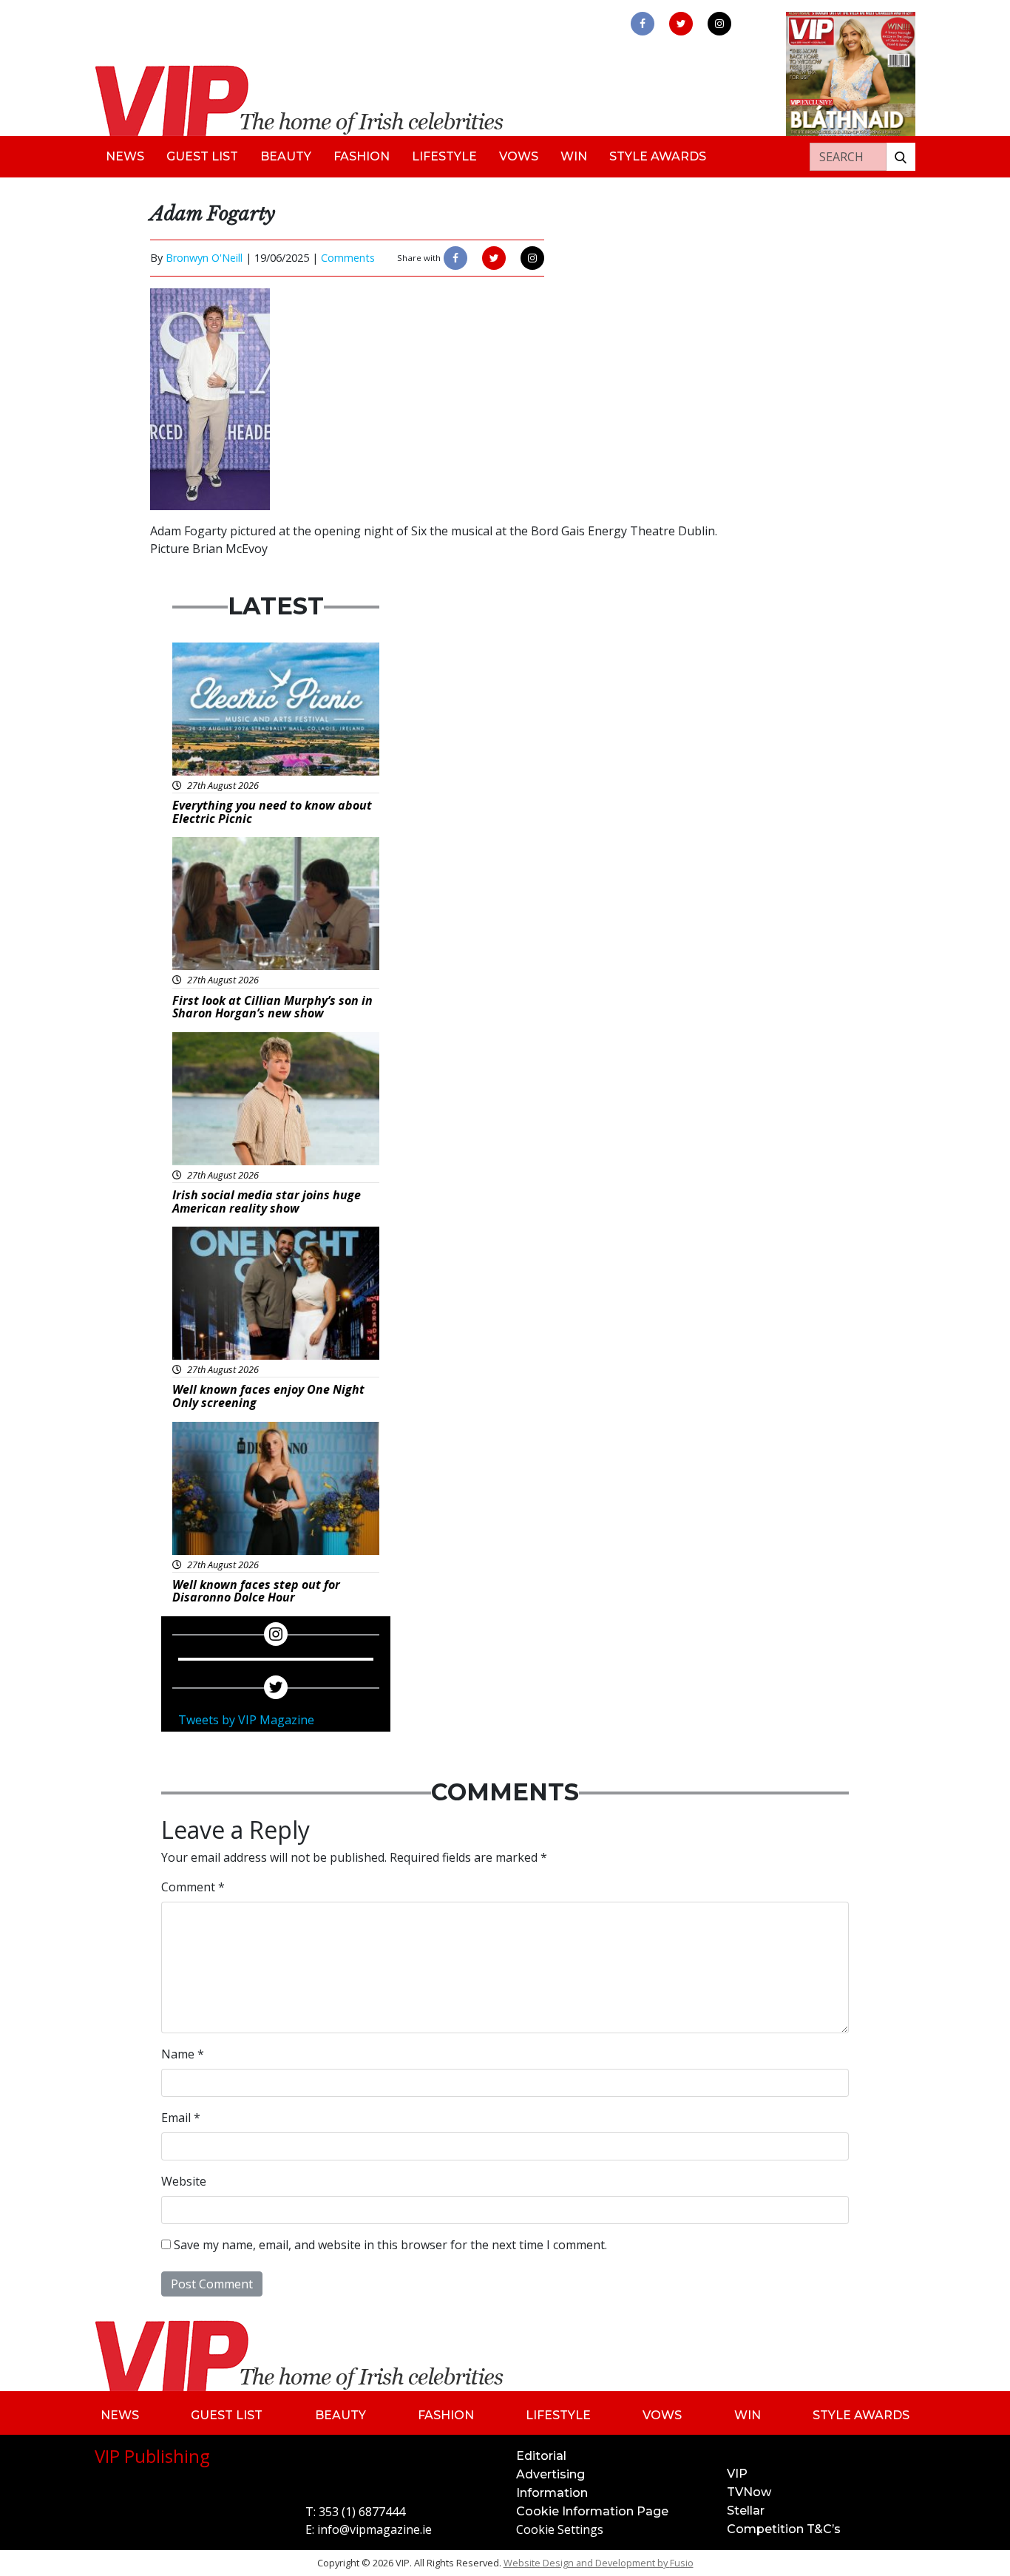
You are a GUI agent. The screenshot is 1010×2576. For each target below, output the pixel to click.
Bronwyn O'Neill (204, 258)
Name (183, 2054)
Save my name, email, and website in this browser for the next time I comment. (390, 2245)
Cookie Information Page (592, 2511)
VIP (737, 2474)
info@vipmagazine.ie (374, 2529)
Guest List (202, 156)
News (125, 156)
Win (574, 156)
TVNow (749, 2492)
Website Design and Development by (599, 2563)
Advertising (550, 2474)
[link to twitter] (681, 24)
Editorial (541, 2456)
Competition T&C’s (784, 2529)
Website (184, 2181)
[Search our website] (901, 157)
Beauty (286, 156)
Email (181, 2118)
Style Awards (658, 156)
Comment (193, 1887)
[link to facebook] (643, 24)
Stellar (746, 2511)
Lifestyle (444, 156)
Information (552, 2493)
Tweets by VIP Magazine (246, 1720)
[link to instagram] (719, 24)
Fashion (362, 156)
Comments (348, 258)
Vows (519, 156)
